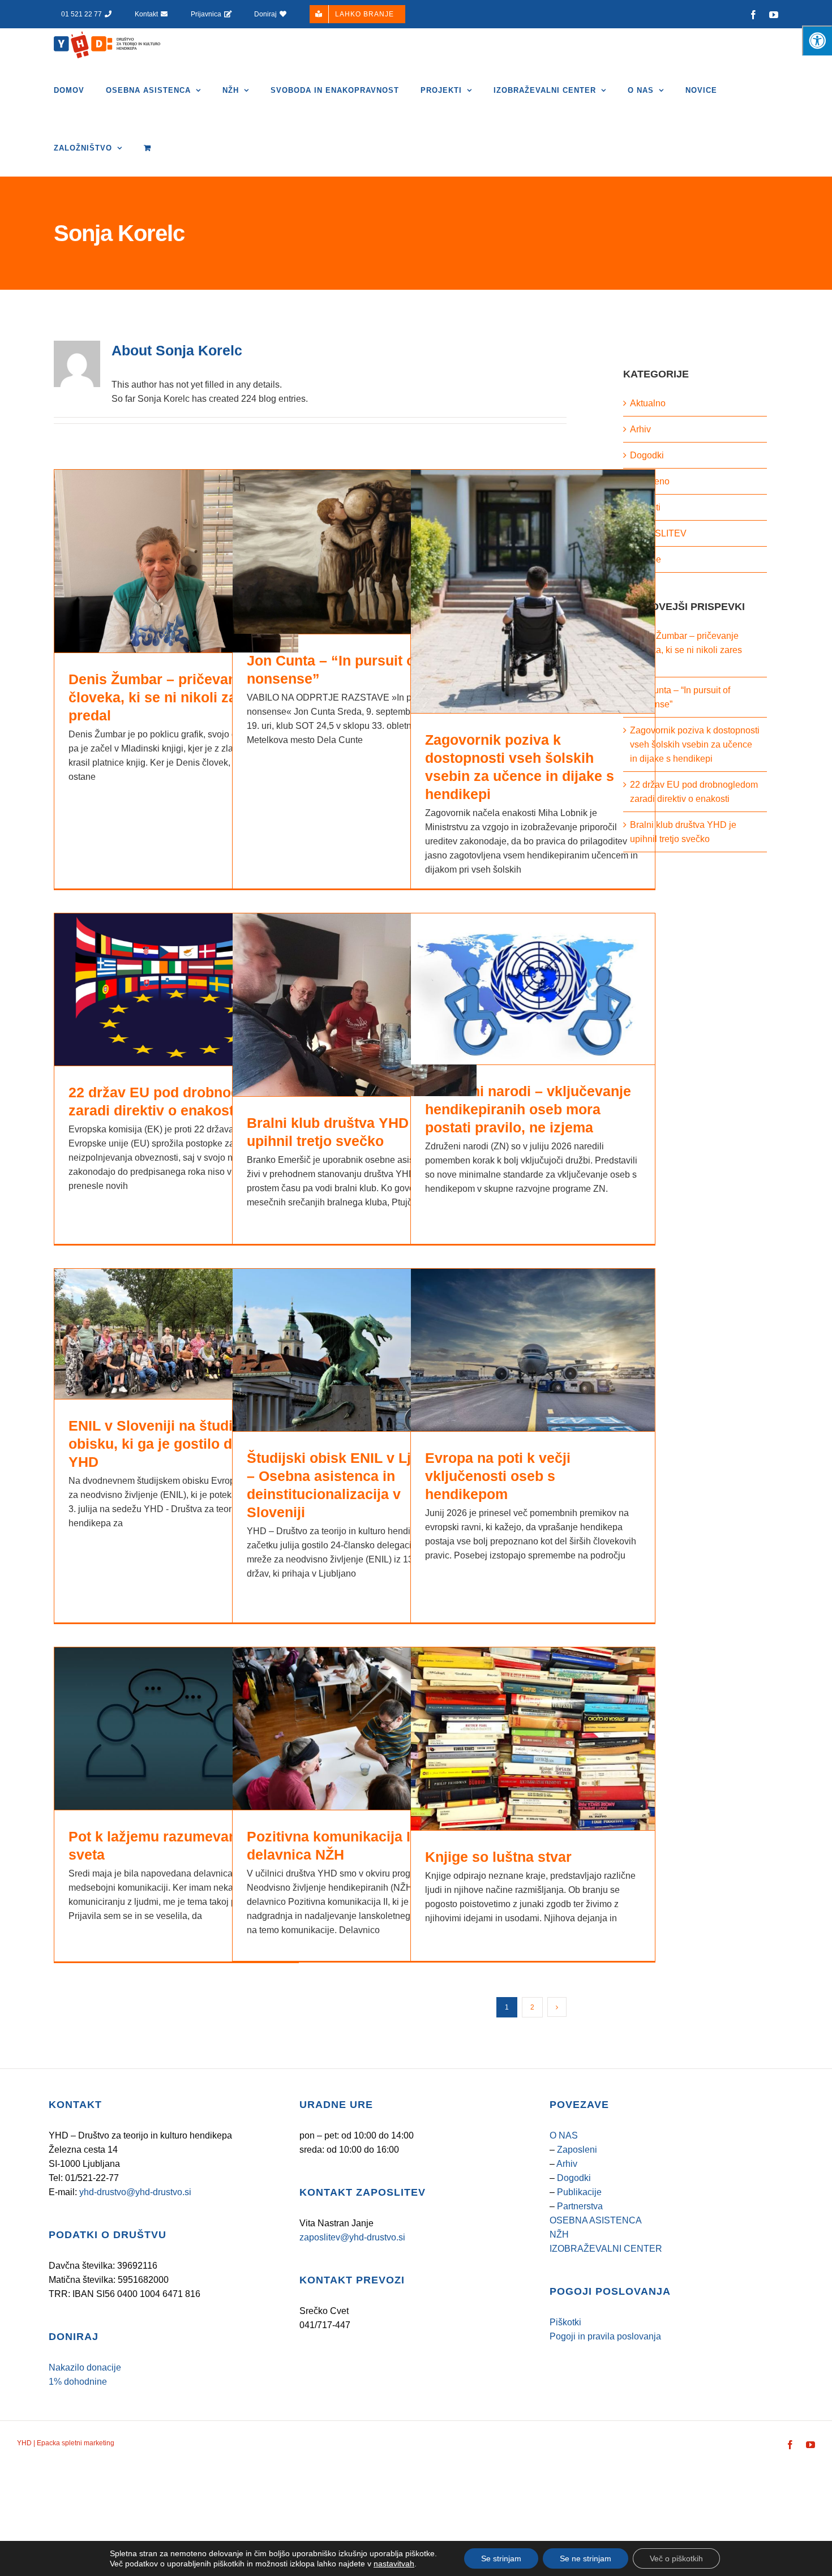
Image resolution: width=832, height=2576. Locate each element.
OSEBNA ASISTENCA (596, 2220)
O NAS (564, 2135)
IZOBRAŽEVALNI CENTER (606, 2249)
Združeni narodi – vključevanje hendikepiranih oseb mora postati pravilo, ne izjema (528, 1109)
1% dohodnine (78, 2382)
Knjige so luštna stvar (498, 1857)
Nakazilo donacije (85, 2367)
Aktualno (648, 403)
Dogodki (647, 455)
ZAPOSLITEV (658, 533)
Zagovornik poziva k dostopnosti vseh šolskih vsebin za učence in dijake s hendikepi (695, 744)
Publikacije (579, 2192)
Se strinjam (501, 2558)
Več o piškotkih (676, 2558)
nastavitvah (394, 2564)
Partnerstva (580, 2206)
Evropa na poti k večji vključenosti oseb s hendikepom (498, 1476)
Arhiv (640, 429)
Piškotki (565, 2322)
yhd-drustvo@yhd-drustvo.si (135, 2192)
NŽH (559, 2234)
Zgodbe (646, 559)
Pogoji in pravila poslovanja (605, 2336)
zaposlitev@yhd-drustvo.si (352, 2237)
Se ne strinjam (586, 2558)
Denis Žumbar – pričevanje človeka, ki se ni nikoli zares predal (163, 697)
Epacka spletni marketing (75, 2443)
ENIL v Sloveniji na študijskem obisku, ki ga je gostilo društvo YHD (172, 1444)
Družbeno (650, 481)
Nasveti (645, 507)
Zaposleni (577, 2150)
